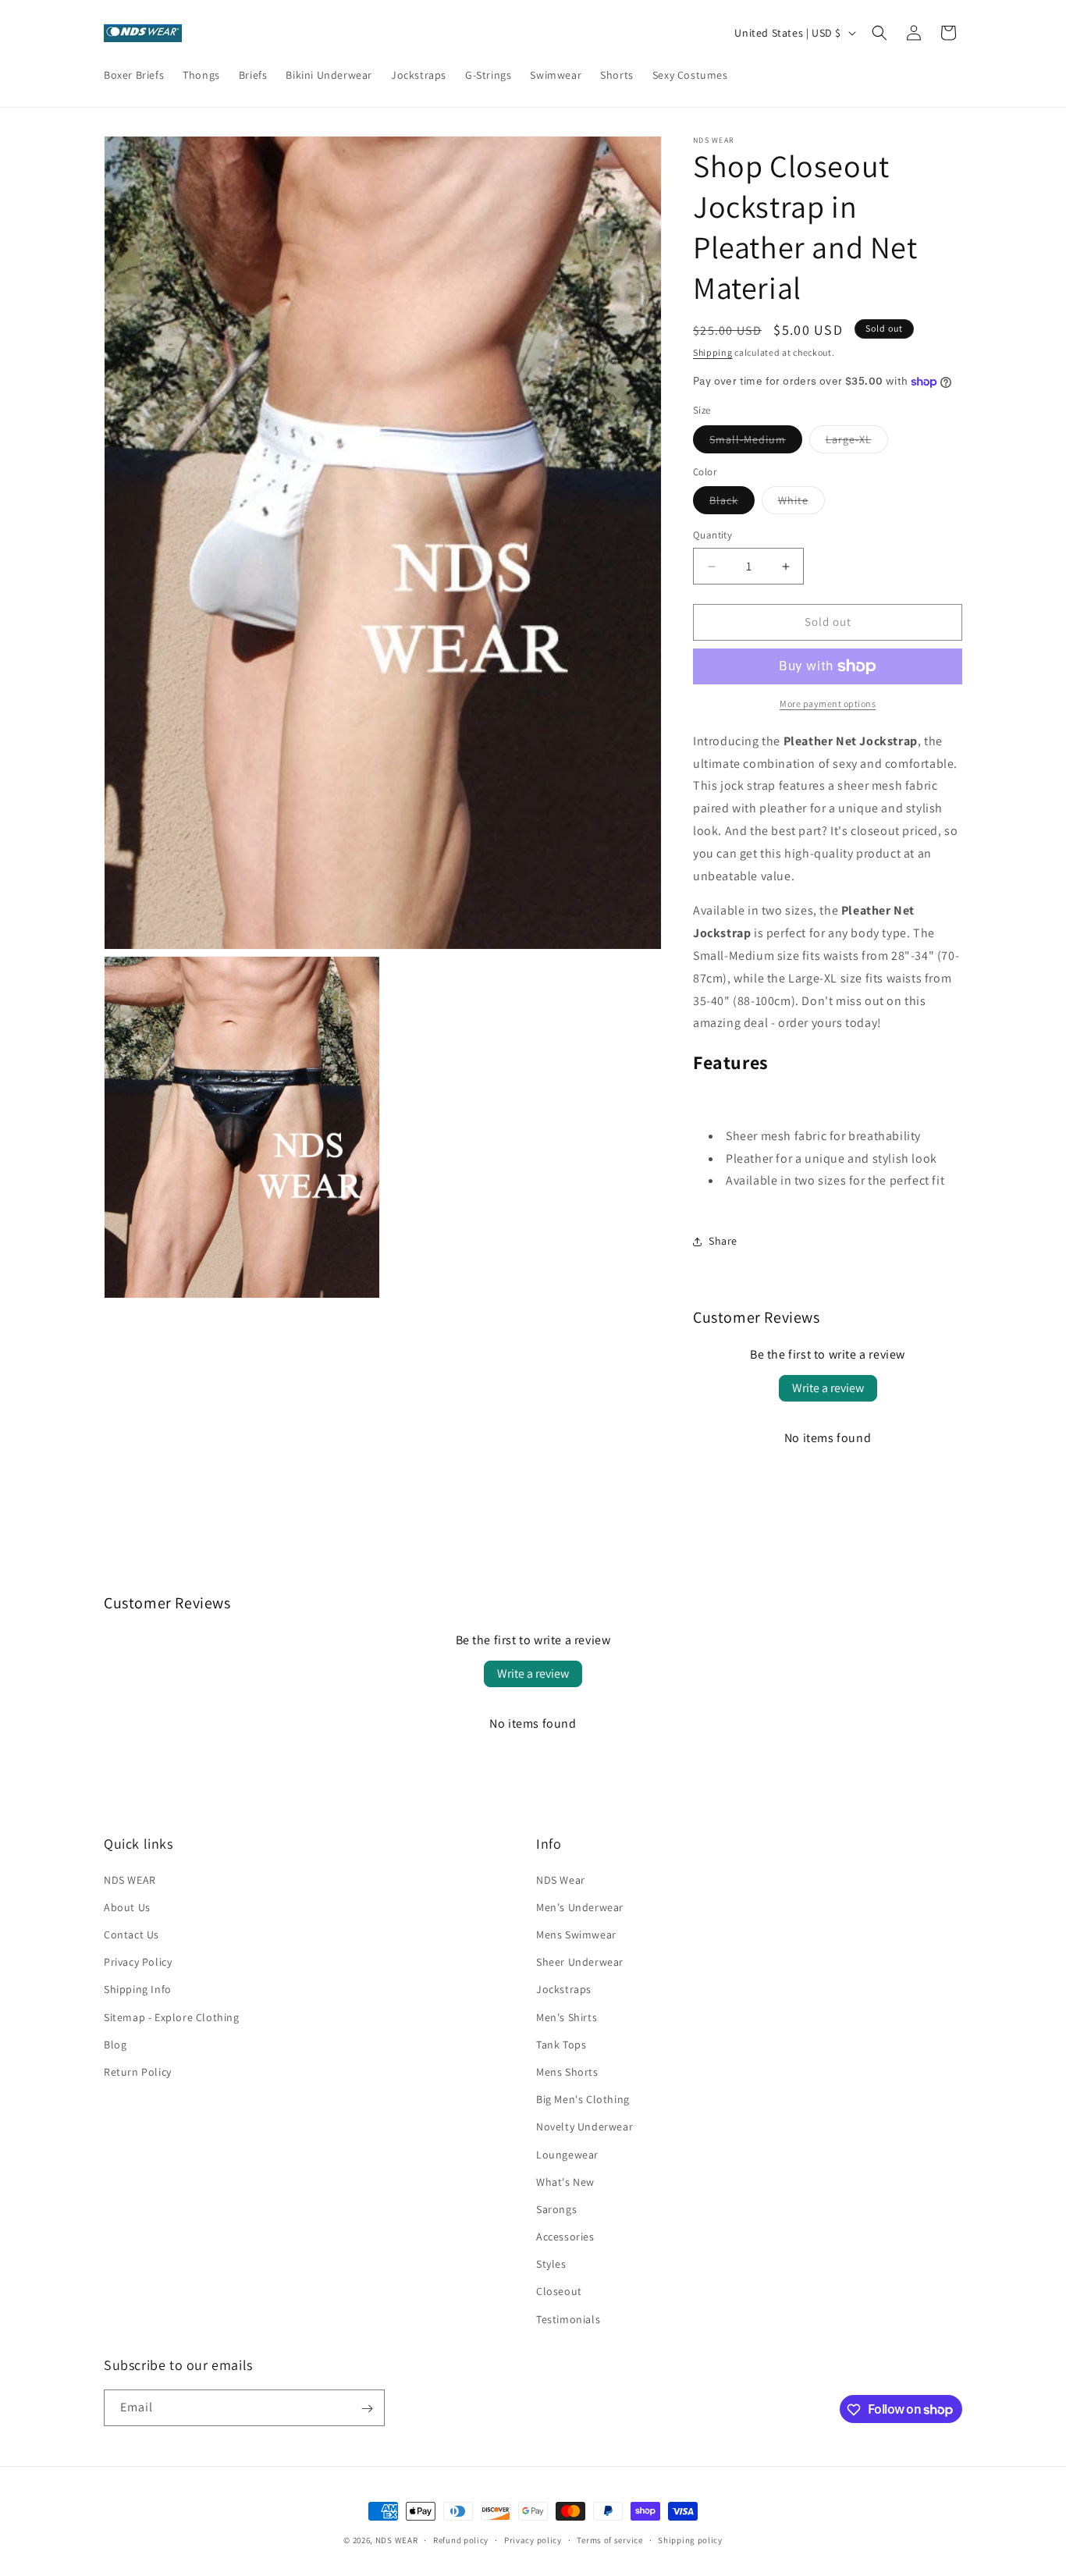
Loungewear (567, 2154)
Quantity (712, 536)
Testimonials (568, 2318)
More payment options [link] (828, 704)
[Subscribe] (367, 2409)
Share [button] (723, 1241)
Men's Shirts (567, 2016)
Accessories (565, 2236)
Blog (115, 2044)
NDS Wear (561, 1879)
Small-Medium (756, 442)
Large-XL (857, 442)
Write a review (828, 1389)
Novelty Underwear (585, 2127)
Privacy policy (533, 2539)
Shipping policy (690, 2539)
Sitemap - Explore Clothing (172, 2016)
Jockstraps (564, 1989)
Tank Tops (561, 2044)
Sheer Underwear (580, 1962)
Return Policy (138, 2071)
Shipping (713, 352)
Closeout (559, 2291)
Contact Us (131, 1934)
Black (732, 504)
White (801, 504)
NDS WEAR (130, 1879)
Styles (551, 2264)
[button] (879, 33)
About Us (127, 1906)
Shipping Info (138, 1989)
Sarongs (556, 2208)
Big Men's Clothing (583, 2099)
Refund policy (461, 2539)
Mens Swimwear (576, 1934)
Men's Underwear (580, 1906)
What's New (565, 2181)
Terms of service (609, 2539)
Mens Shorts (567, 2071)
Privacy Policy (138, 1962)
